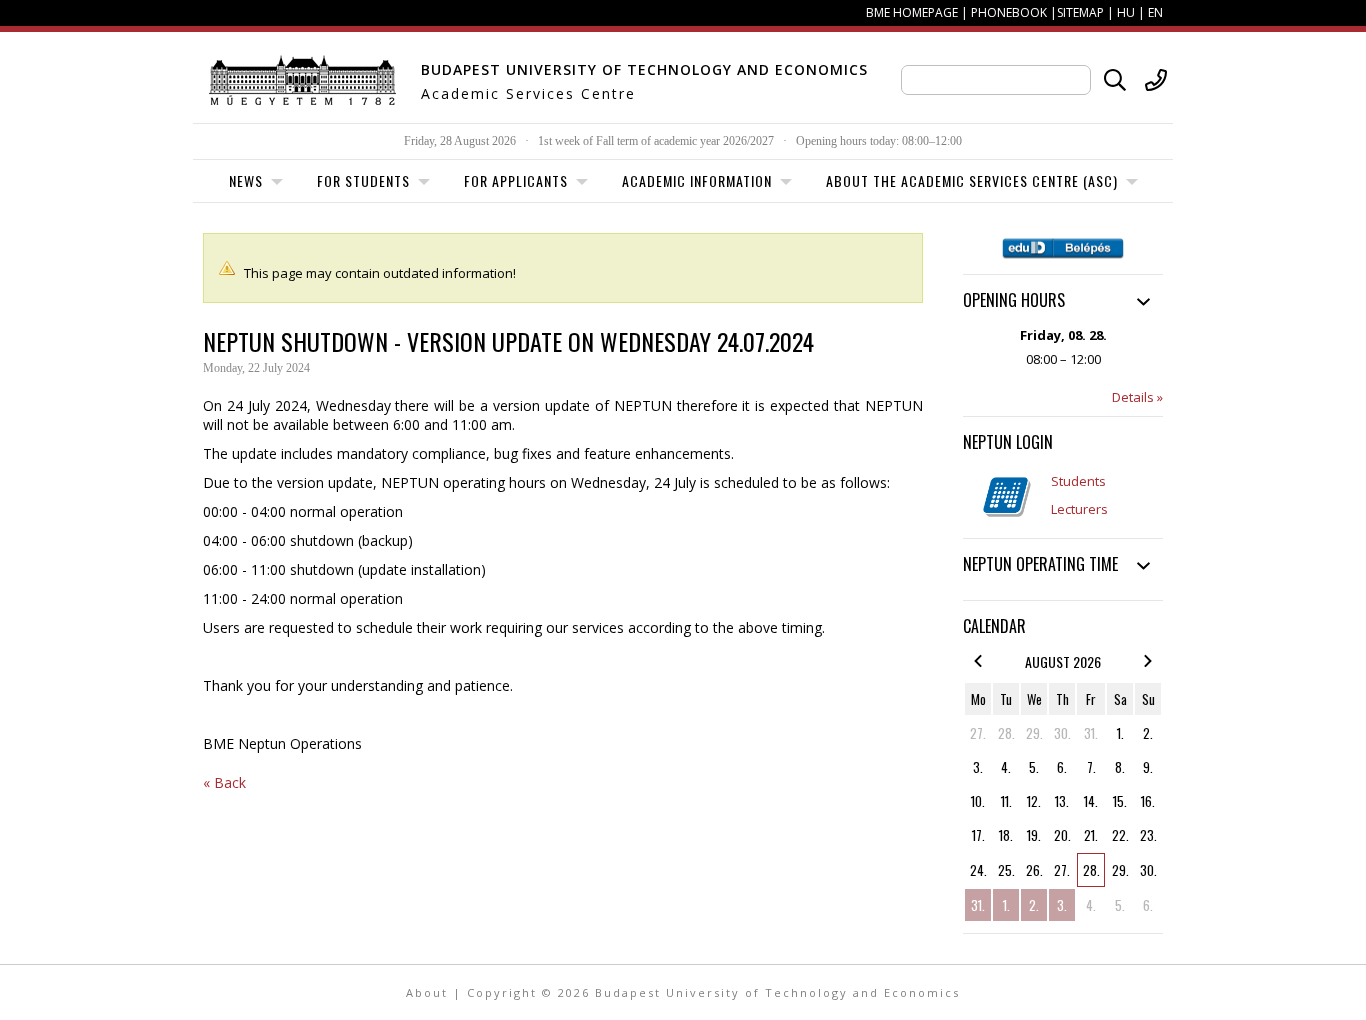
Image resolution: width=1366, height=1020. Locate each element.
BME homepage (912, 12)
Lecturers (1079, 509)
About (427, 992)
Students (1078, 481)
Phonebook (1009, 12)
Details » (1137, 397)
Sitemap (1080, 12)
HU (1126, 12)
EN (1155, 12)
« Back (224, 782)
